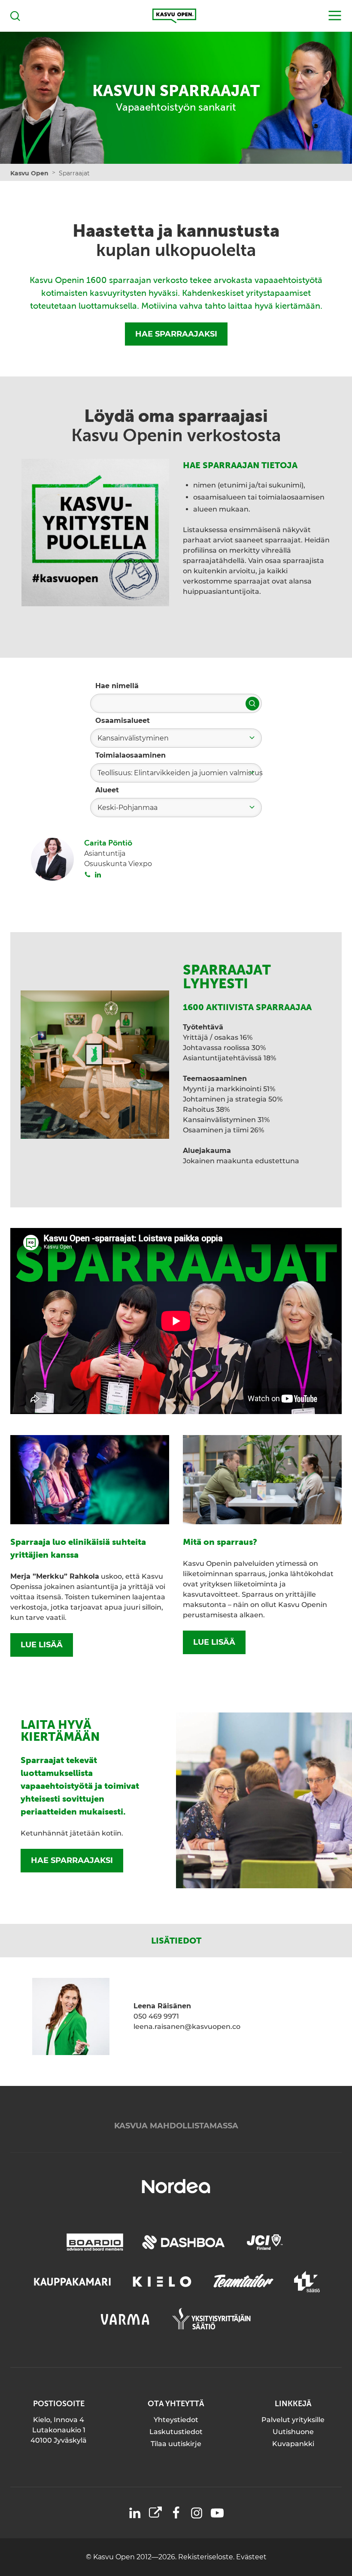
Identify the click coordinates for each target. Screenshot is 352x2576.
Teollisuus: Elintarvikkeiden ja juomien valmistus (180, 773)
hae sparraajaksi (72, 1860)
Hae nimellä (117, 686)
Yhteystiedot (176, 2420)
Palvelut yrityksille (293, 2420)
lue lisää (42, 1645)
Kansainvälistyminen (133, 738)
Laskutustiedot (176, 2432)
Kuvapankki (293, 2444)
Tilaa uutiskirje (176, 2444)
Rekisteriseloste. (207, 2557)
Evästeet (251, 2557)
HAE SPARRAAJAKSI (176, 334)
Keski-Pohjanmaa (127, 808)
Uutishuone (293, 2432)
